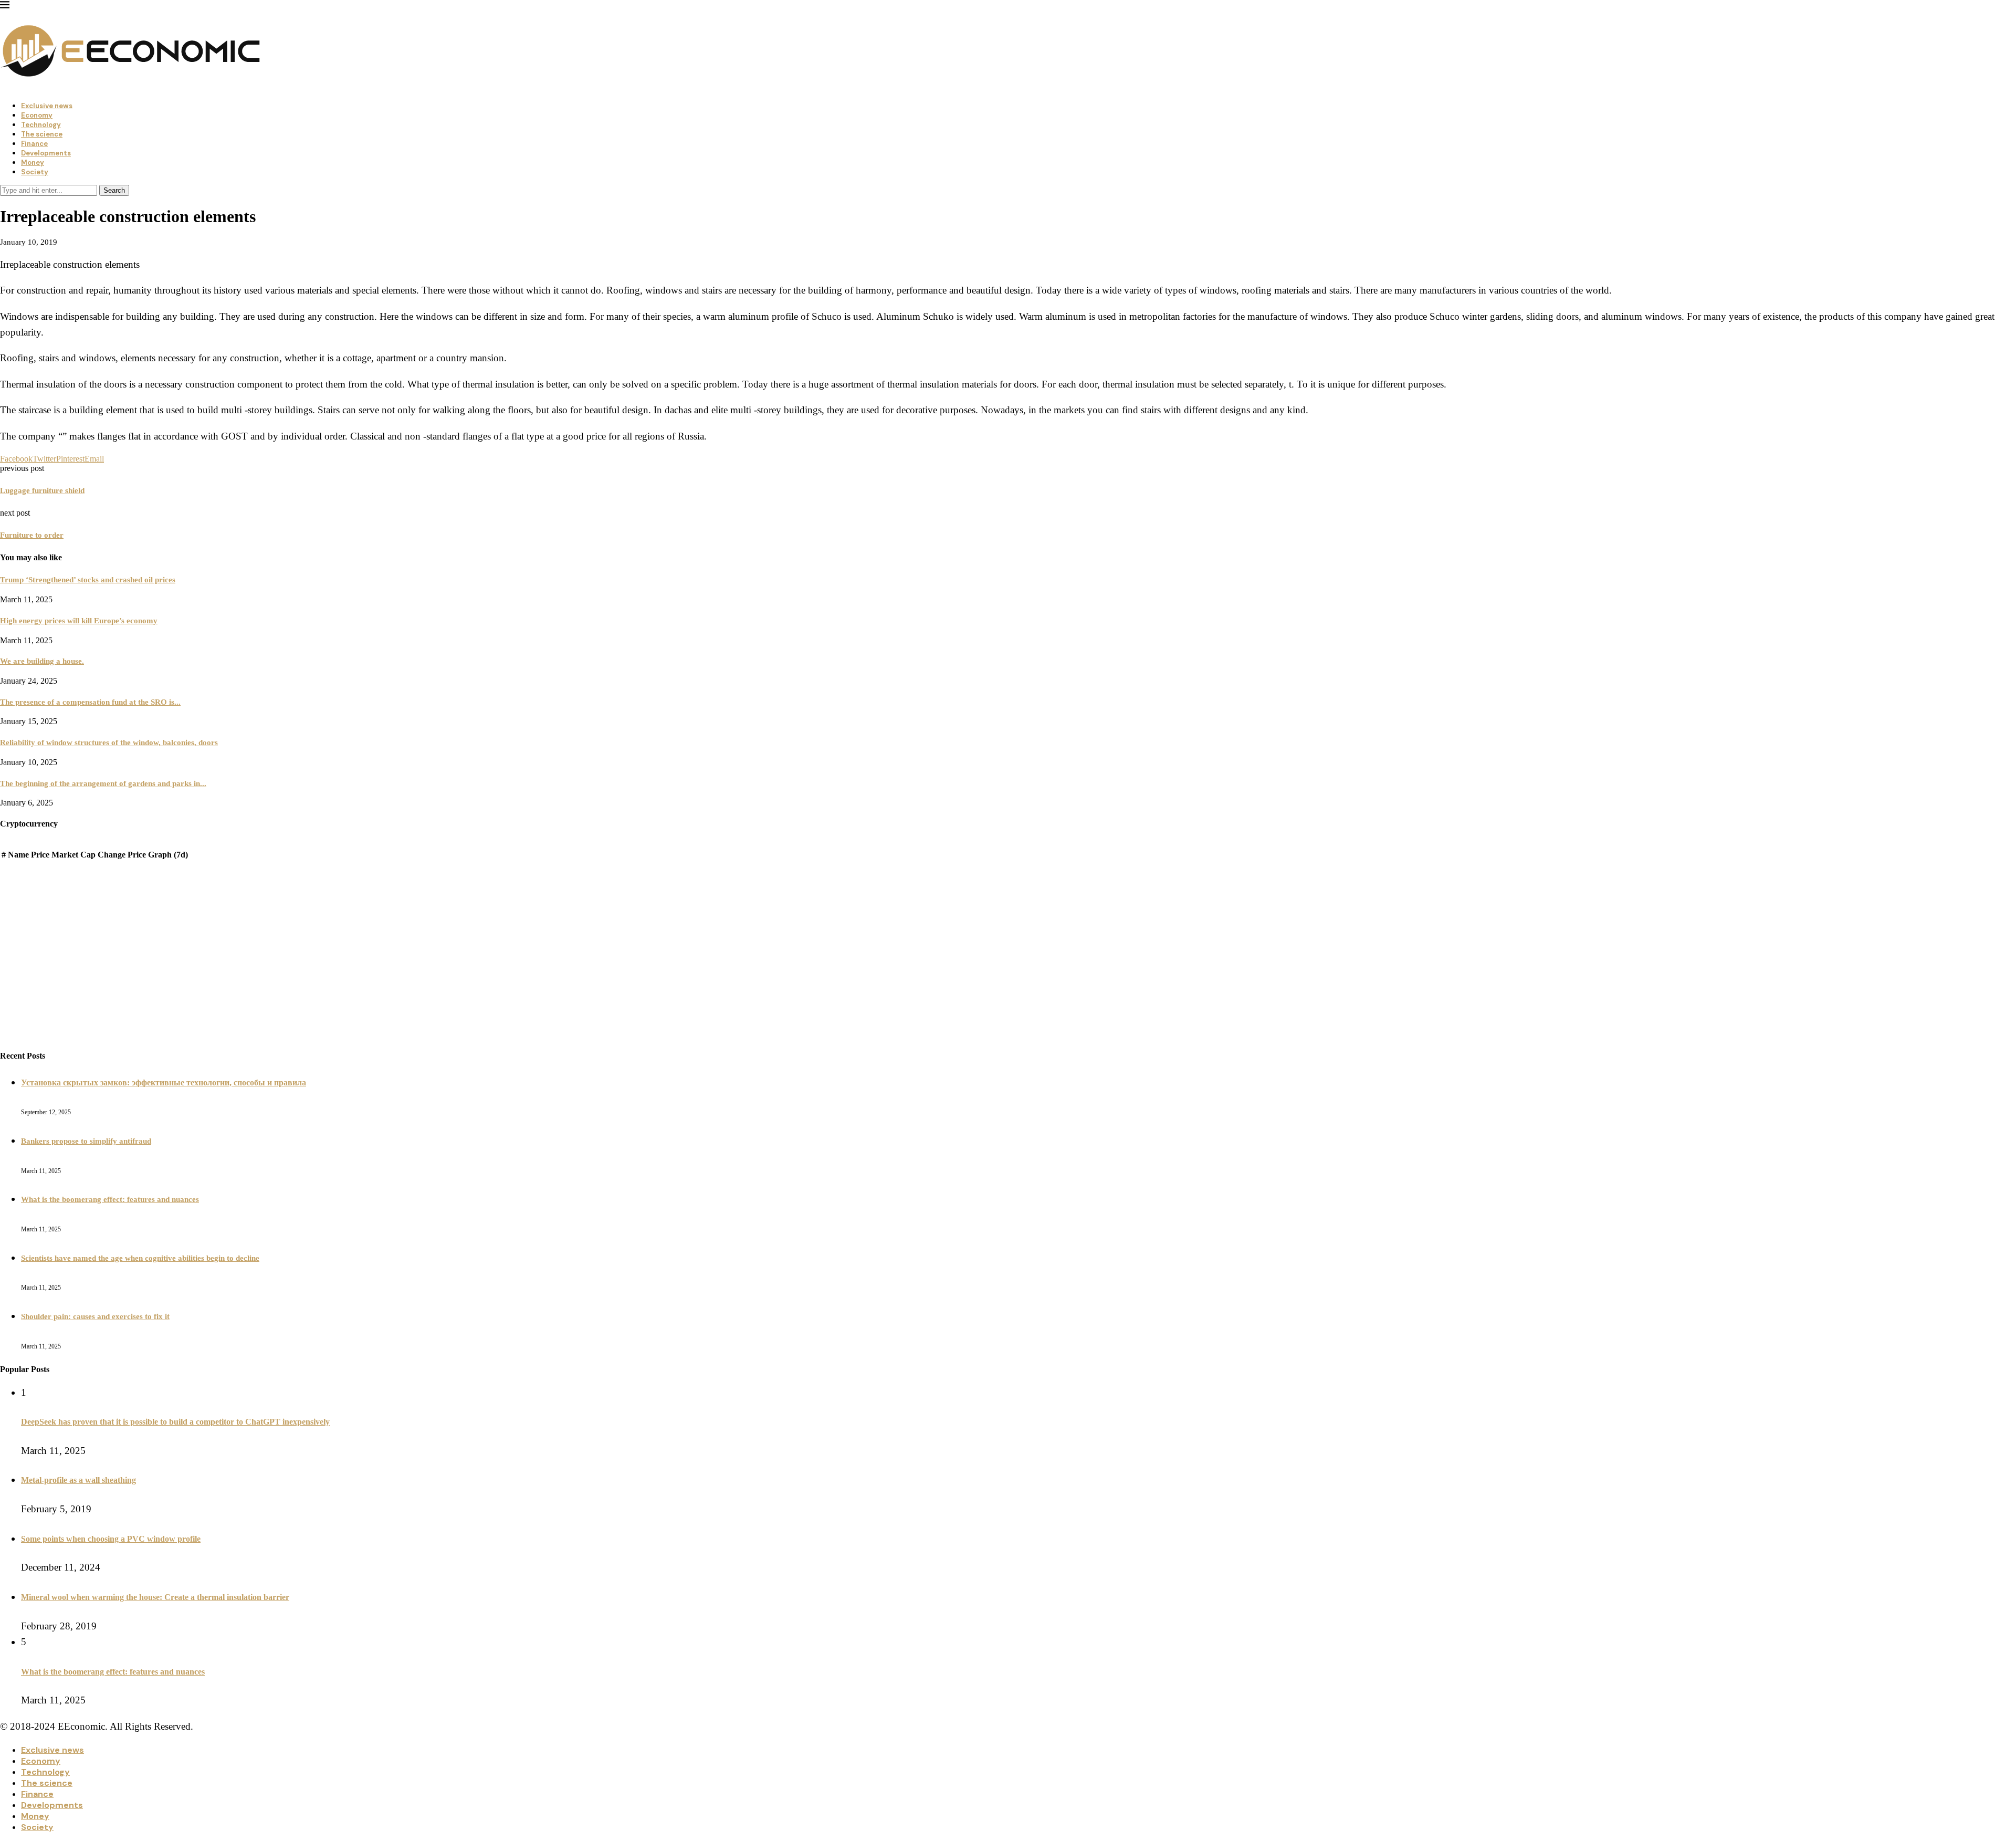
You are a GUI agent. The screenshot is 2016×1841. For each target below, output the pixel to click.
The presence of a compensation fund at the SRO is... (90, 702)
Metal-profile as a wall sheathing (78, 1480)
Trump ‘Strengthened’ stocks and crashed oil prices (88, 580)
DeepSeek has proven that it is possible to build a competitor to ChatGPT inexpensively (175, 1422)
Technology (41, 125)
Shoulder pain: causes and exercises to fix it (95, 1316)
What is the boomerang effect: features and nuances (110, 1199)
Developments (46, 153)
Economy (37, 115)
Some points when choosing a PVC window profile (111, 1539)
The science (42, 134)
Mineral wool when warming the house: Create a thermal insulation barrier (155, 1597)
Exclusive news (47, 106)
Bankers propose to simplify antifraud (86, 1141)
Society (35, 172)
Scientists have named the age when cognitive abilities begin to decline (140, 1258)
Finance (34, 144)
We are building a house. (42, 661)
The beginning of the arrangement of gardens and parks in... (103, 783)
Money (33, 163)
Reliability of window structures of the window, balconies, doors (109, 742)
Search (114, 190)
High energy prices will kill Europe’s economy (79, 621)
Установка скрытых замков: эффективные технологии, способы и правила (164, 1082)
